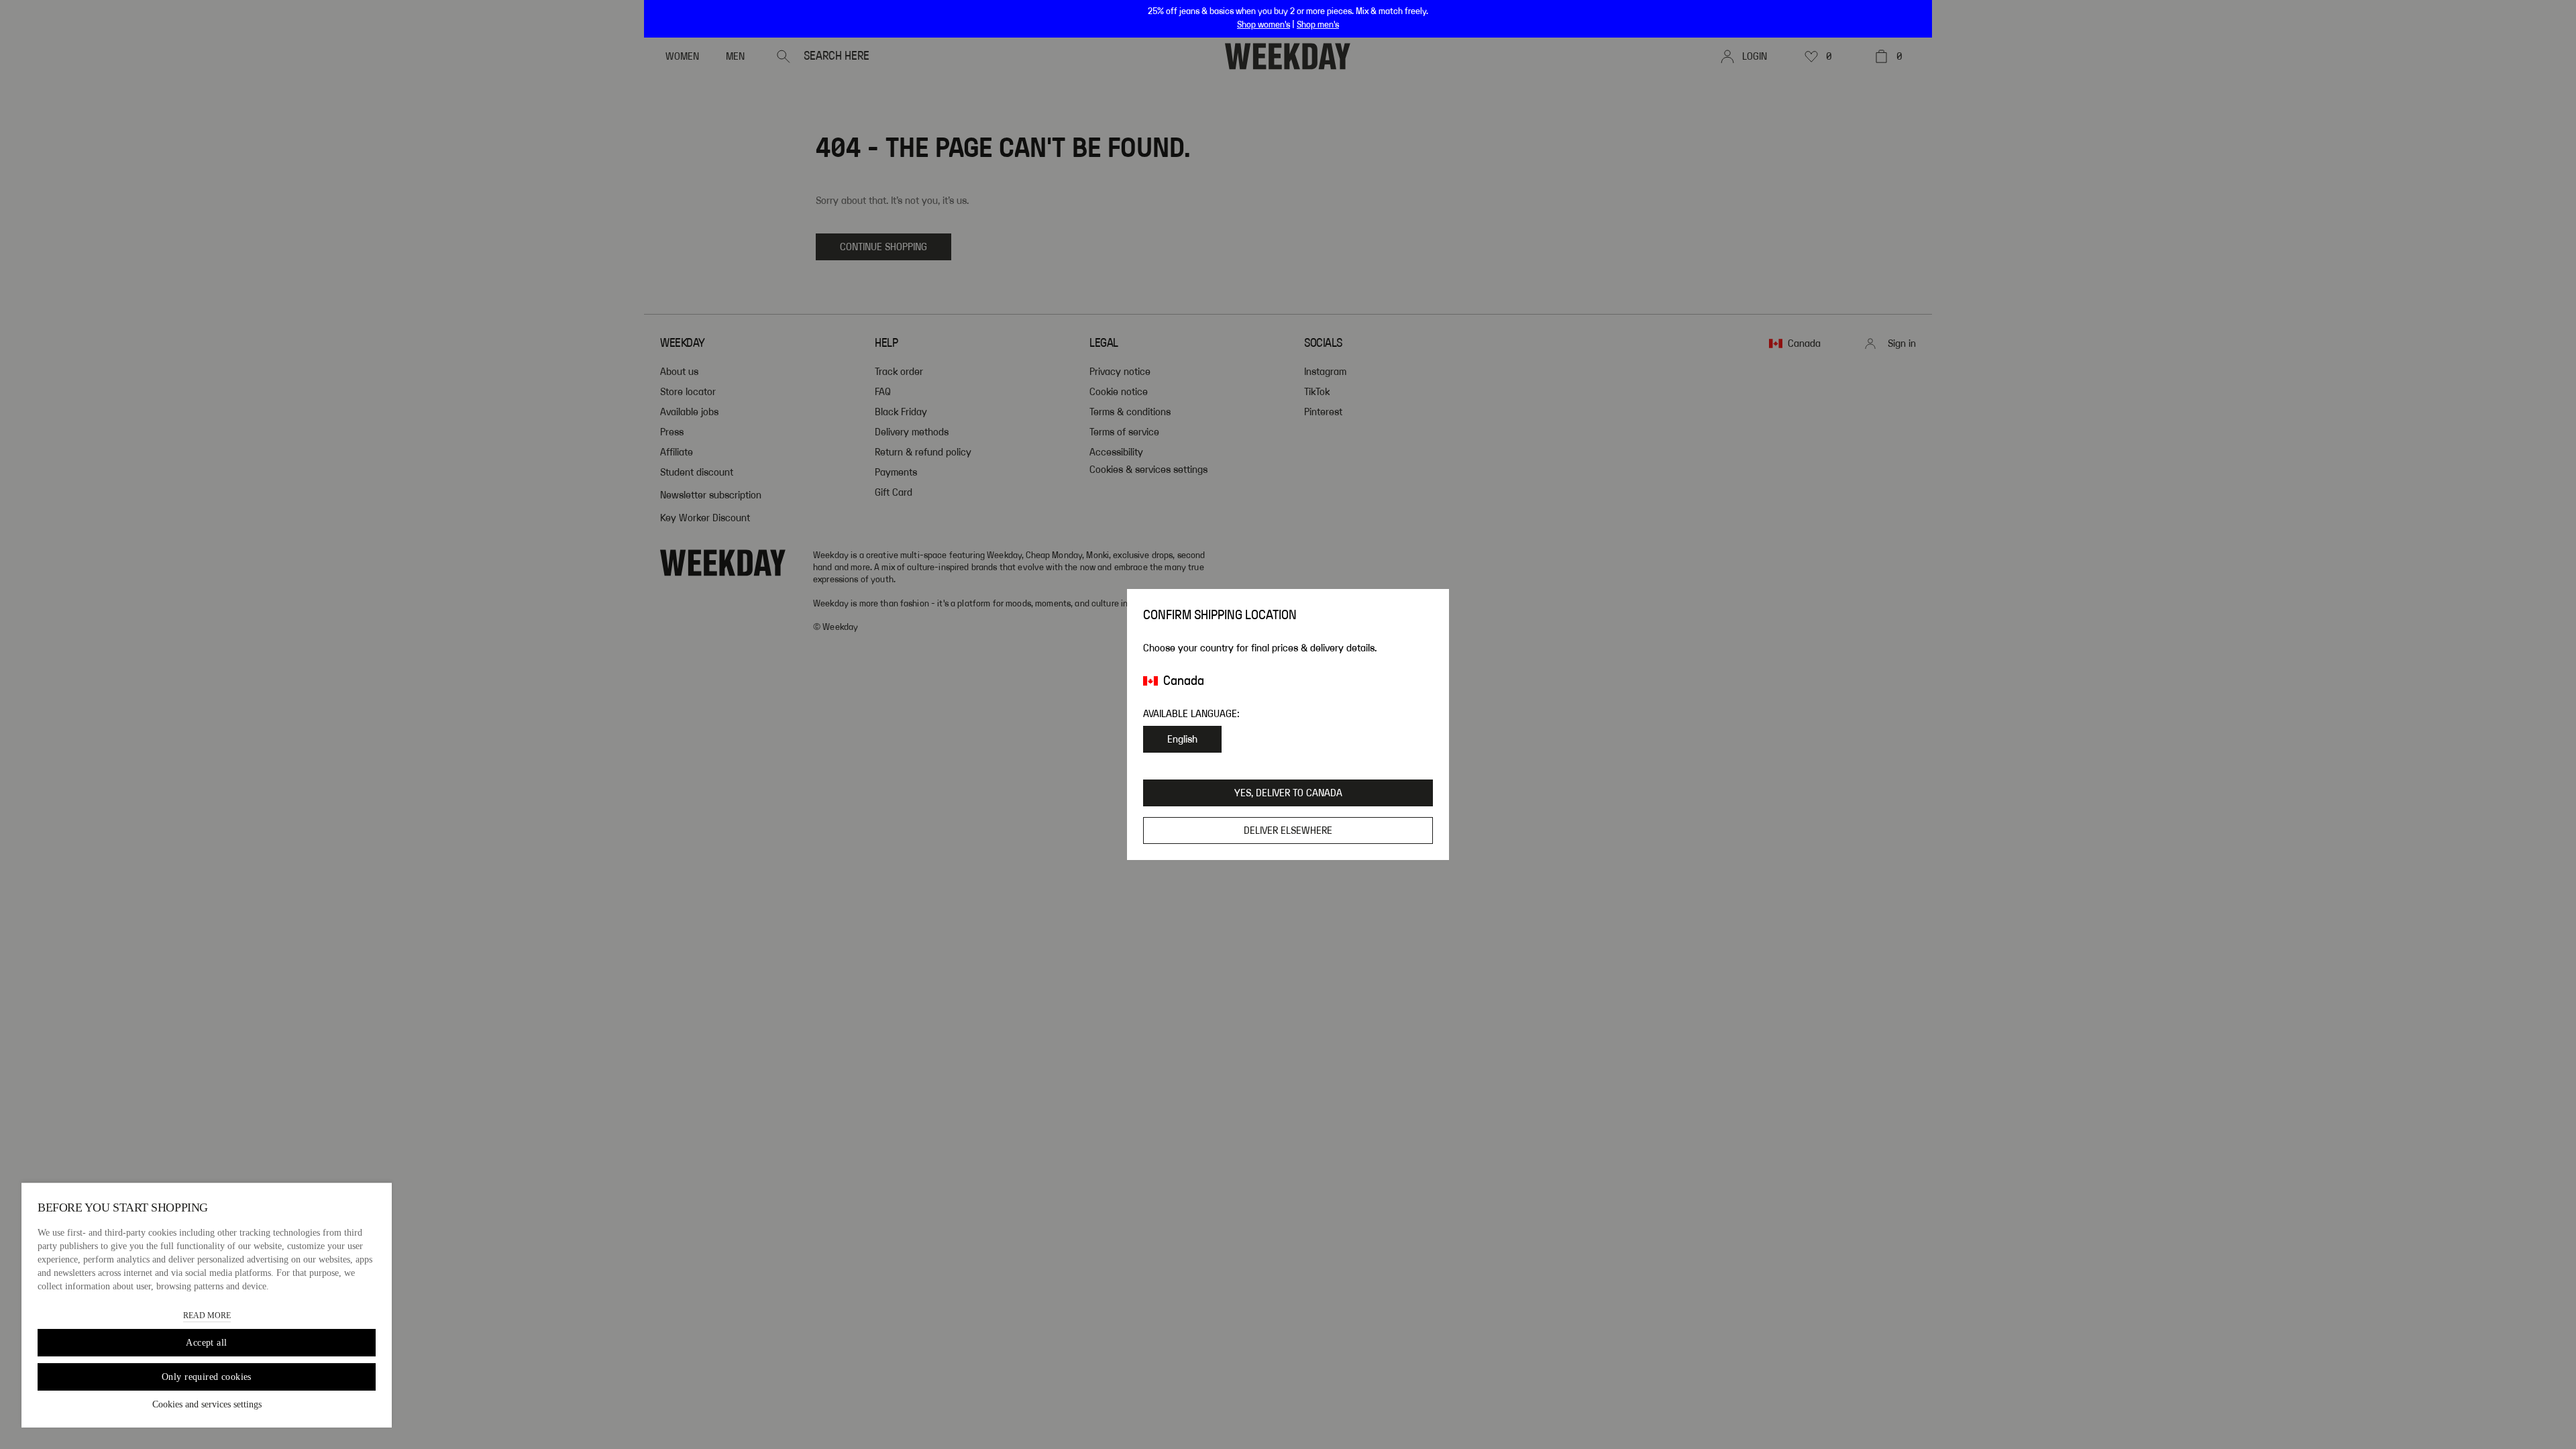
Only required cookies (207, 1377)
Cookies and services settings (207, 1404)
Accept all (206, 1343)
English (1182, 739)
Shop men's (1318, 25)
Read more (207, 1316)
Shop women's (1264, 25)
